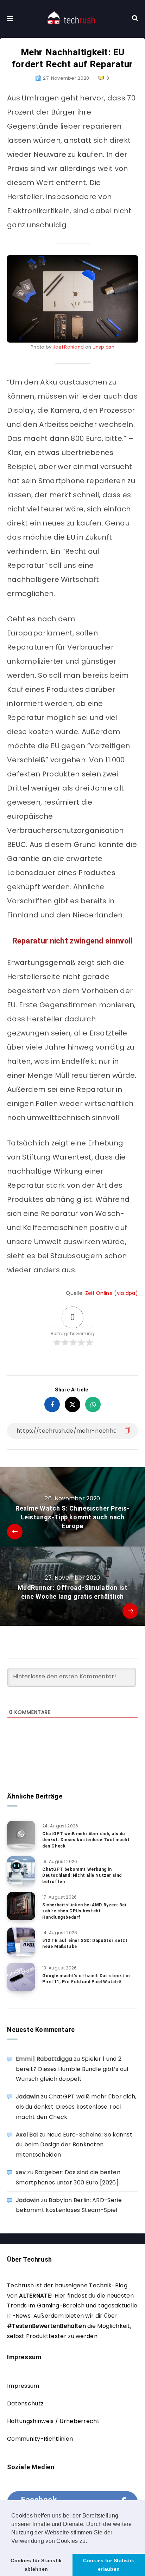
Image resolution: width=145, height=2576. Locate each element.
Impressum (23, 2386)
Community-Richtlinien (40, 2439)
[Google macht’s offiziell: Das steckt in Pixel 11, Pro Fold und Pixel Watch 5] (21, 1977)
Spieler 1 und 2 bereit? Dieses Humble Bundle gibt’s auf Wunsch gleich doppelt (72, 2069)
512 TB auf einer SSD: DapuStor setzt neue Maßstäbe (85, 1944)
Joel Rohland (68, 347)
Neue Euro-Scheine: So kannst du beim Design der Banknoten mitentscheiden (74, 2145)
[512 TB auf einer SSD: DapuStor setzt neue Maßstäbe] (21, 1942)
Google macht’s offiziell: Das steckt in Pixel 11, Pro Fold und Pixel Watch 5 (86, 1979)
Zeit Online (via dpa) (112, 1293)
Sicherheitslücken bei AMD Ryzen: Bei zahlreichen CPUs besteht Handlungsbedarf (84, 1911)
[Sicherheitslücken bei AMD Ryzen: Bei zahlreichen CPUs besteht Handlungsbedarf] (21, 1906)
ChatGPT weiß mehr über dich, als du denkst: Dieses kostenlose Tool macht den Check (86, 1840)
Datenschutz (25, 2403)
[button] (90, 2541)
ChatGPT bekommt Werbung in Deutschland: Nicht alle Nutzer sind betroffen (82, 1876)
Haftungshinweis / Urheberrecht (53, 2421)
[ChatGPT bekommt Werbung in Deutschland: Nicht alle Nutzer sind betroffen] (21, 1870)
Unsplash (103, 347)
